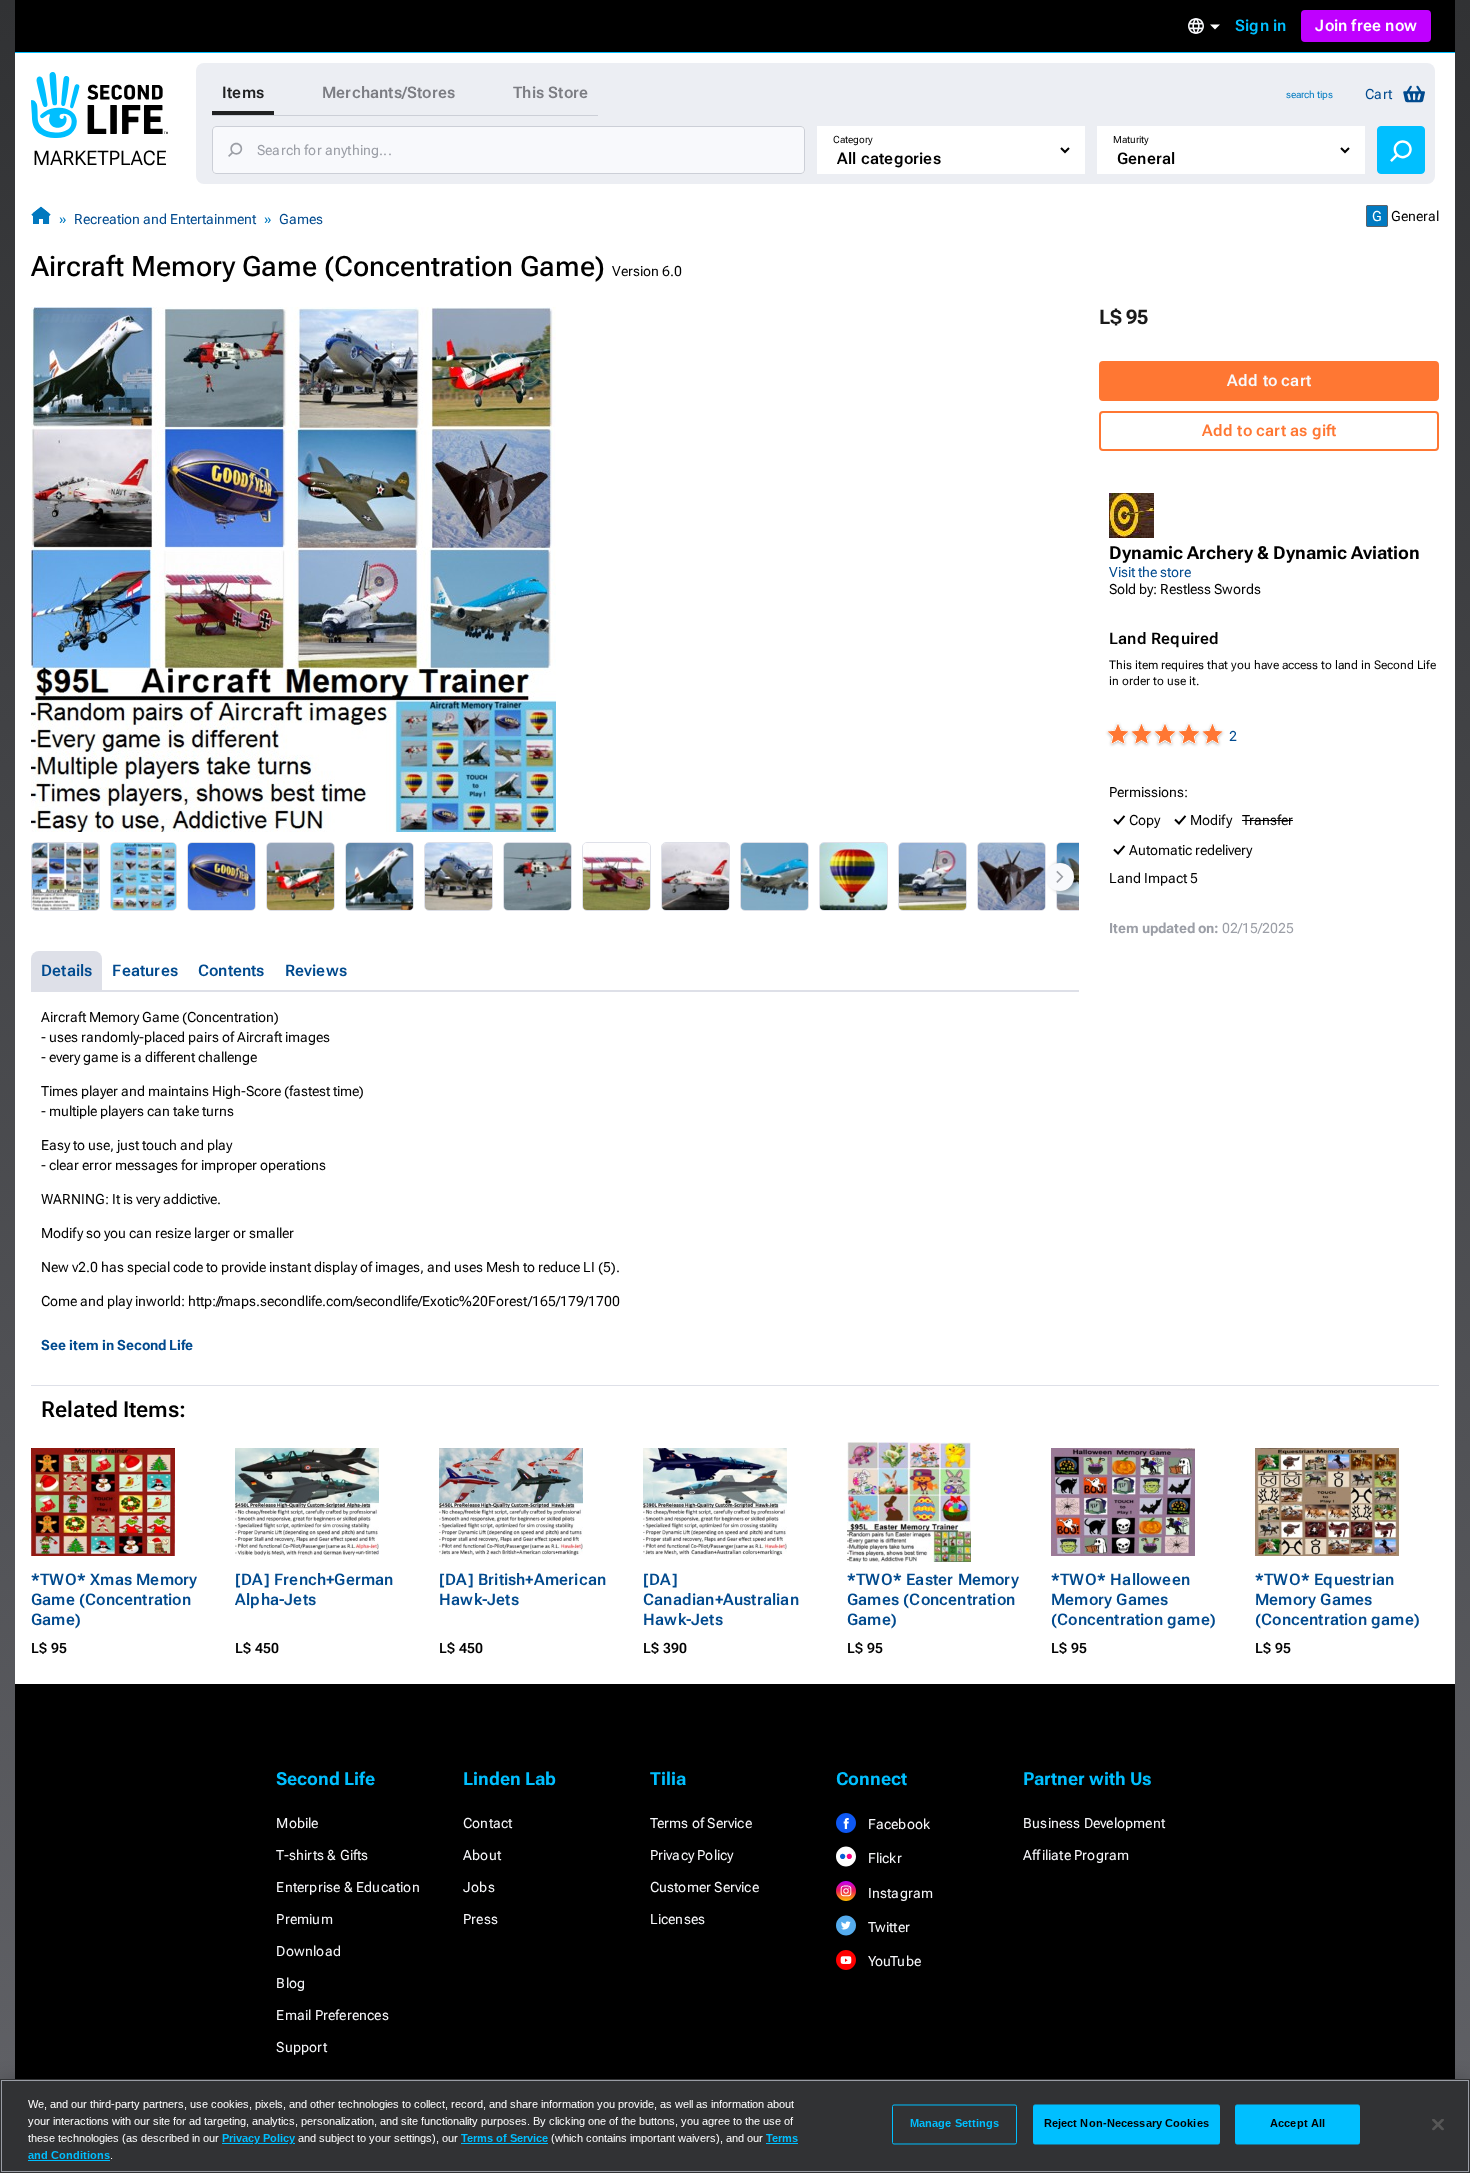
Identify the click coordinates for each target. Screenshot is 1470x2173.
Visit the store (1150, 572)
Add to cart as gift (1269, 430)
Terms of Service (701, 1823)
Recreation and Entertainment (165, 219)
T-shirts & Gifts (322, 1855)
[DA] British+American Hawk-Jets (522, 1589)
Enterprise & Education (347, 1887)
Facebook (897, 1824)
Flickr (882, 1858)
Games (301, 219)
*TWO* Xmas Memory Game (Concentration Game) (114, 1599)
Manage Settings (955, 2124)
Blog (290, 1983)
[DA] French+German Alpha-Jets (314, 1589)
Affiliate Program (1076, 1855)
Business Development (1094, 1823)
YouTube (892, 1961)
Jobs (479, 1887)
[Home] (41, 218)
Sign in (1260, 25)
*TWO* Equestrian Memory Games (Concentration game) (1337, 1599)
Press (480, 1919)
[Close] (1438, 2124)
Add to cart (1269, 380)
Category (853, 139)
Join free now (1366, 25)
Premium (304, 1919)
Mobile (297, 1823)
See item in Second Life (117, 1345)
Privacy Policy (692, 1855)
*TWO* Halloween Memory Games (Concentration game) (1133, 1599)
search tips (1309, 94)
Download (308, 1951)
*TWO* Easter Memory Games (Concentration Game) (933, 1599)
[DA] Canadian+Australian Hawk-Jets (721, 1599)
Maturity (1131, 139)
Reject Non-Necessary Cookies (1126, 2124)
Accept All (1297, 2124)
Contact (487, 1823)
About (482, 1855)
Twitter (887, 1927)
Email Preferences (332, 2015)
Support (301, 2047)
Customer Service (704, 1887)
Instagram (898, 1893)
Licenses (678, 1919)
